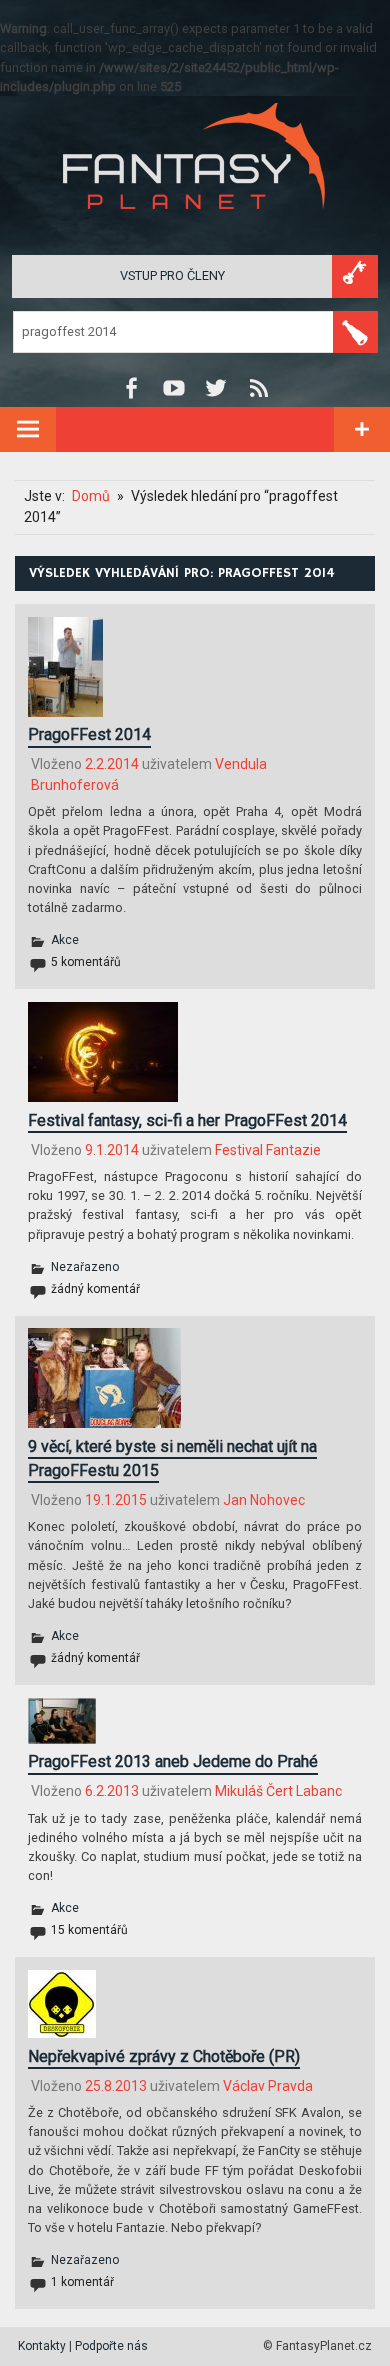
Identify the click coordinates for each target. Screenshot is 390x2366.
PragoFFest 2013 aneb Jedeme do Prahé (173, 1761)
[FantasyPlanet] (195, 225)
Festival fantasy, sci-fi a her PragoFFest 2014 (187, 1120)
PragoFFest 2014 (89, 734)
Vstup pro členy (172, 275)
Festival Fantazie (268, 1150)
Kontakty (42, 2346)
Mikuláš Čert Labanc (278, 1791)
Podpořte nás (111, 2346)
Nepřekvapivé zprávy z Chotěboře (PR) (164, 2056)
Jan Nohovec (264, 1500)
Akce (65, 940)
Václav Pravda (268, 2086)
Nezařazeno (85, 1267)
